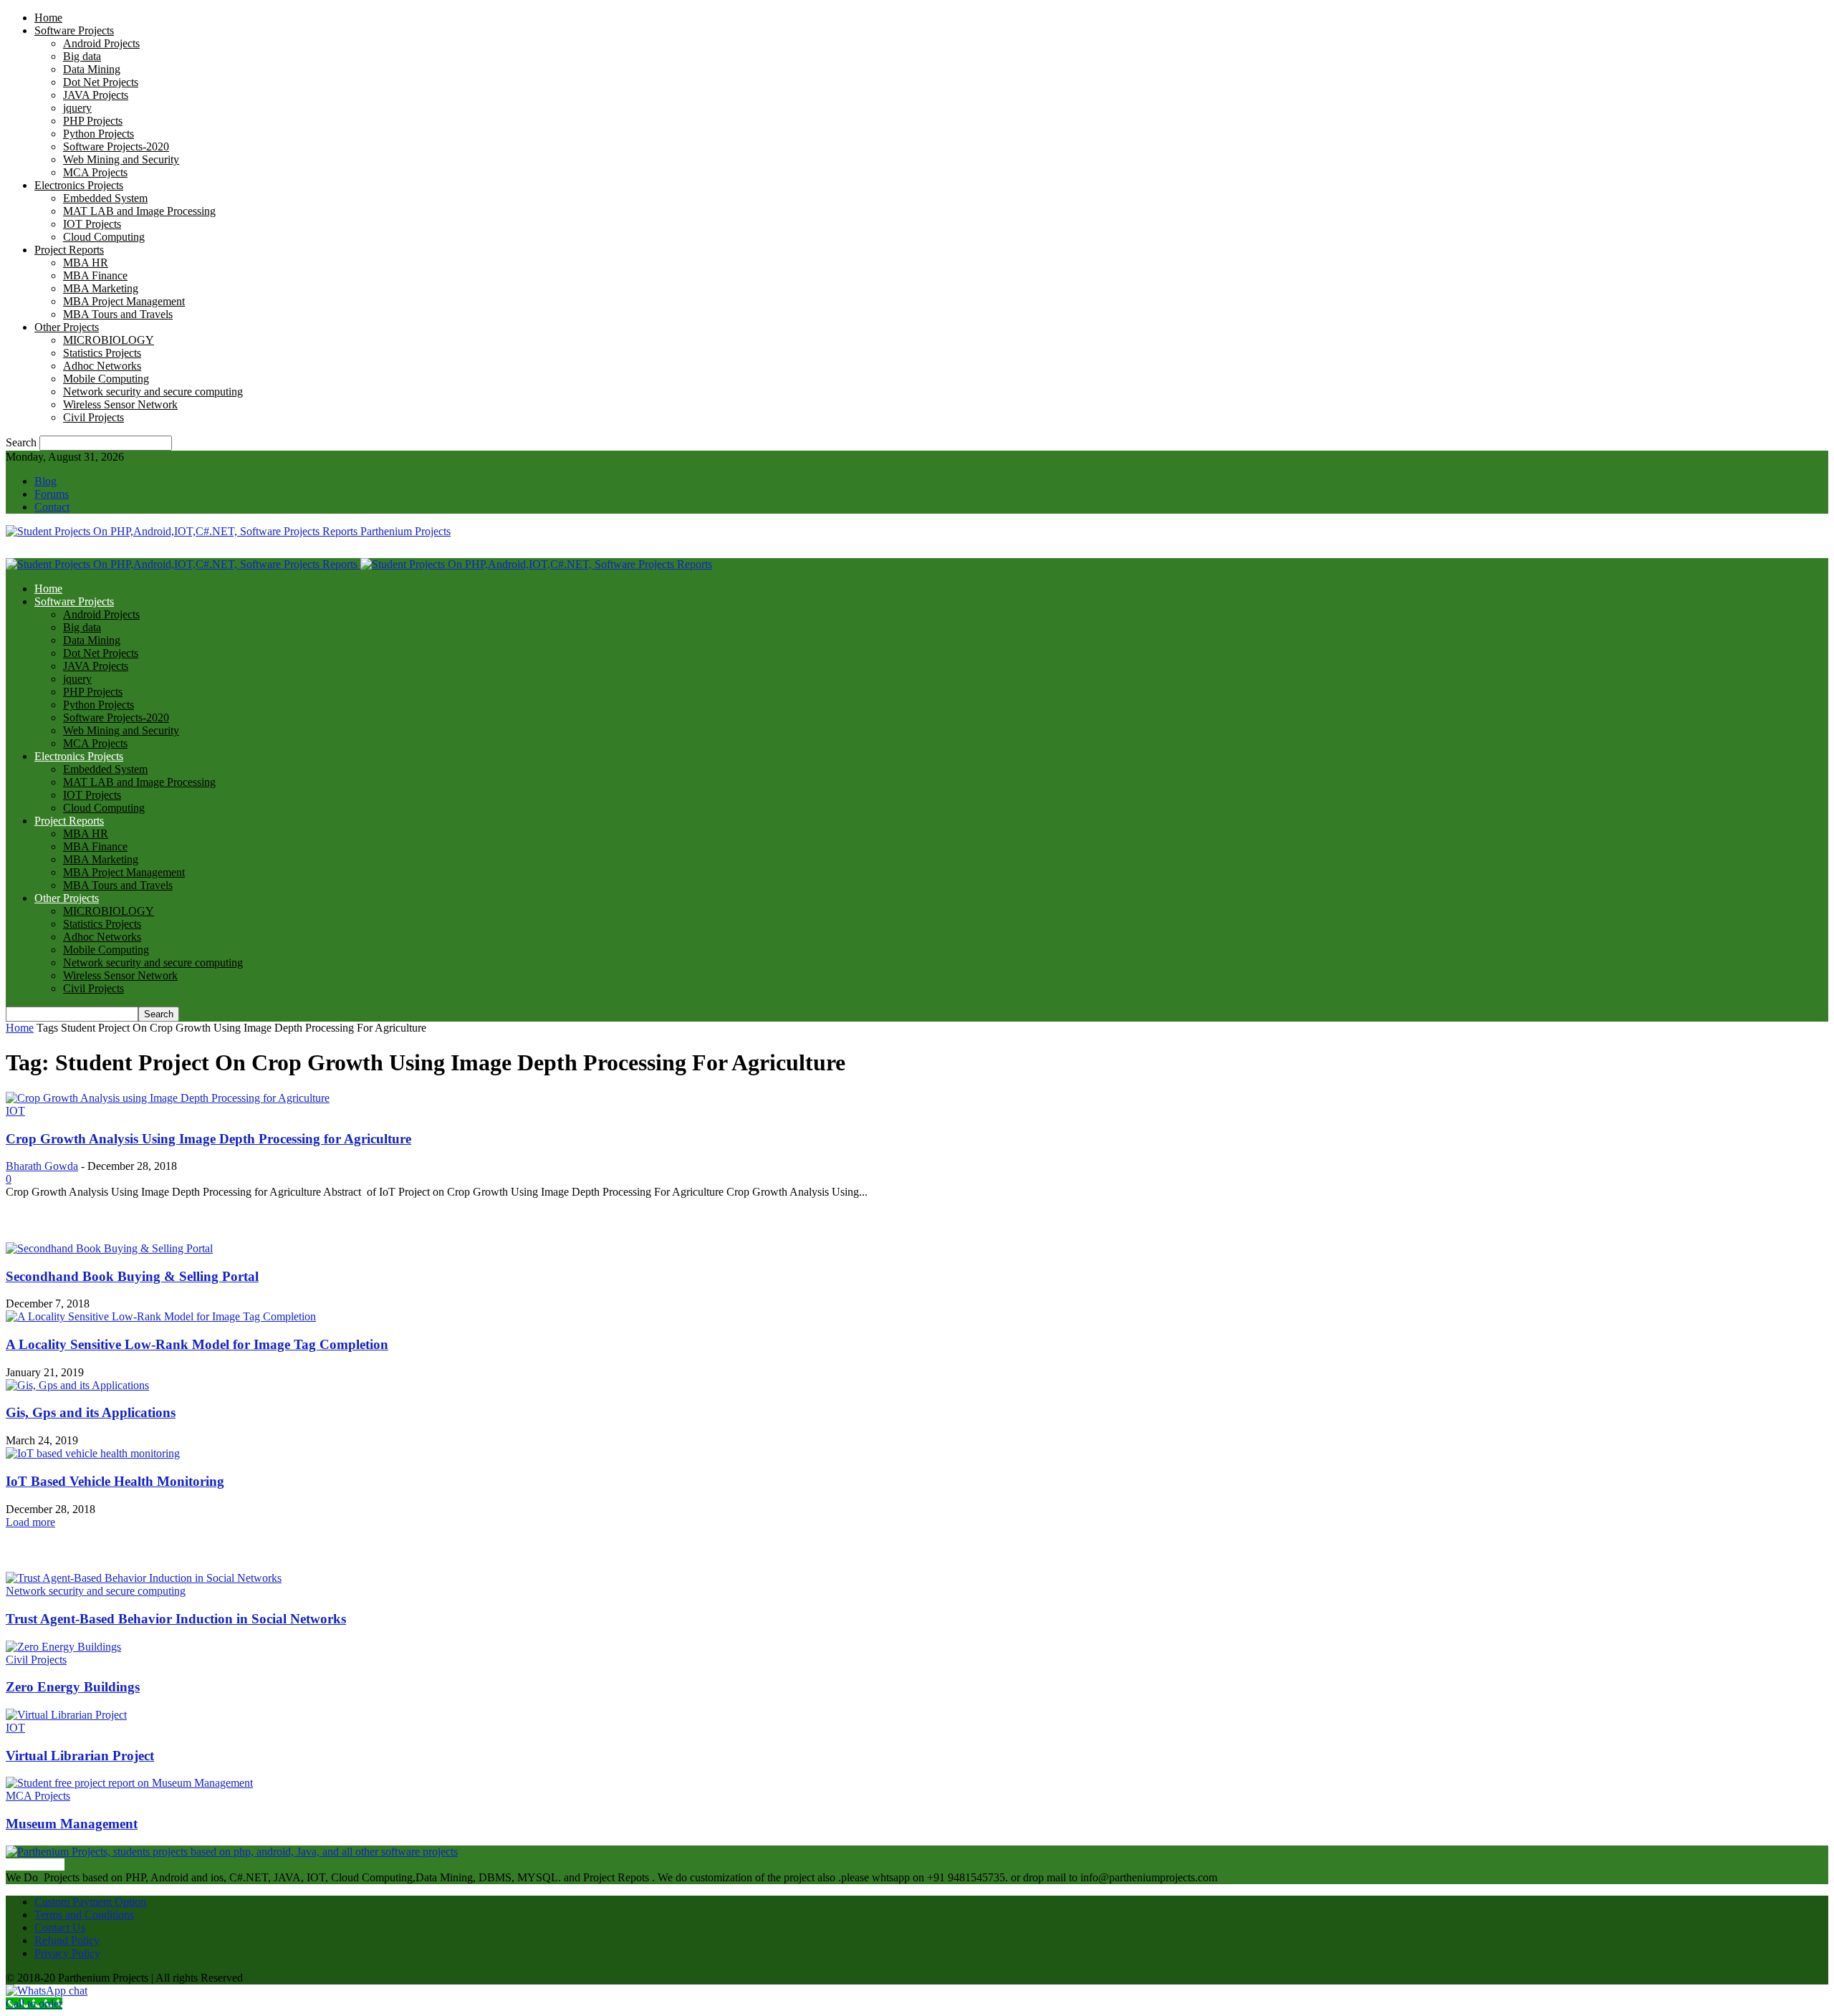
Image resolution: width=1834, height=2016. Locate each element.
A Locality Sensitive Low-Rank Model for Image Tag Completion (197, 1344)
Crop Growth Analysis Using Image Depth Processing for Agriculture (208, 1139)
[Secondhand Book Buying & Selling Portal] (109, 1248)
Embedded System (105, 198)
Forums (52, 494)
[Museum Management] (129, 1783)
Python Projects (99, 134)
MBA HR (86, 263)
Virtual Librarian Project (80, 1756)
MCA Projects (95, 172)
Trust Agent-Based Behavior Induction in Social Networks (176, 1619)
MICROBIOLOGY (109, 340)
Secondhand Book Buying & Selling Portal (132, 1276)
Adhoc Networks (102, 366)
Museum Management (72, 1824)
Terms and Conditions (84, 1915)
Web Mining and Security (121, 159)
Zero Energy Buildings (73, 1687)
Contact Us (60, 1928)
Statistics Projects (102, 353)
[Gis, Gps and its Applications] (77, 1385)
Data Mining (92, 69)
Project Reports (69, 250)
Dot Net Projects (101, 82)
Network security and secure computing (153, 392)
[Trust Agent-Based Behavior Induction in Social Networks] (144, 1578)
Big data (82, 56)
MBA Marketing (101, 288)
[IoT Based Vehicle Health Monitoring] (93, 1453)
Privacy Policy (67, 1953)
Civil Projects (93, 417)
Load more (30, 1522)
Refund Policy (67, 1940)
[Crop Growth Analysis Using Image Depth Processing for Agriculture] (168, 1098)
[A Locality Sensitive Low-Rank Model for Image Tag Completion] (161, 1316)
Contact (52, 507)
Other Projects (67, 327)
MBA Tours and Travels (118, 314)
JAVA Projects (96, 95)
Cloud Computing (104, 237)
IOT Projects (92, 224)
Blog (45, 481)
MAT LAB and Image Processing (139, 211)
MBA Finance (95, 275)
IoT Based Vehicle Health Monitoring (115, 1481)
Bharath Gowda (42, 1166)
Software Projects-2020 (116, 147)
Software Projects (74, 30)
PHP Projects (93, 121)
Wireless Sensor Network (120, 404)
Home (48, 18)
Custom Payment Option (90, 1902)
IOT (15, 1111)
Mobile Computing (106, 379)
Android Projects (101, 43)
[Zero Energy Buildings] (63, 1647)
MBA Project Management (124, 301)
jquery (77, 108)
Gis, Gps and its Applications (91, 1412)
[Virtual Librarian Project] (66, 1715)
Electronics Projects (79, 185)
